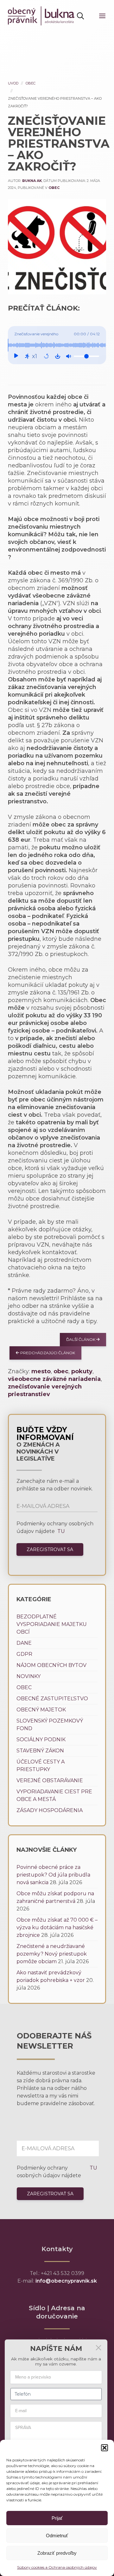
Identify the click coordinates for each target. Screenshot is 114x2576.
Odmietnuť (57, 2536)
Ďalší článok (81, 1339)
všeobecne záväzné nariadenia (54, 1379)
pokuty (82, 1371)
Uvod (13, 83)
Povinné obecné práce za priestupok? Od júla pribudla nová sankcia (53, 1875)
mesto (41, 1371)
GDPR (24, 1654)
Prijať (57, 2518)
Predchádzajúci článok (47, 1353)
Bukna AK (32, 181)
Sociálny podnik (41, 1740)
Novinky (28, 1676)
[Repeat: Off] (46, 356)
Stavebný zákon (40, 1751)
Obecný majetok (41, 1710)
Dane (24, 1643)
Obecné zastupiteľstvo (52, 1699)
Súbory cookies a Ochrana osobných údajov (57, 2567)
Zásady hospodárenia (50, 1810)
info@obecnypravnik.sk (66, 2281)
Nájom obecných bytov (51, 1665)
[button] (104, 2448)
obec (61, 1371)
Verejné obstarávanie (50, 1780)
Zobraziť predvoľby (57, 2553)
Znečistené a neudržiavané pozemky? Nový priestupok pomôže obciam (52, 1954)
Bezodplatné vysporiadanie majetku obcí (52, 1624)
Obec (31, 83)
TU (60, 1531)
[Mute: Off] (68, 356)
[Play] (16, 356)
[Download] (58, 356)
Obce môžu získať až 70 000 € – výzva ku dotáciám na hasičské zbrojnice (57, 1927)
